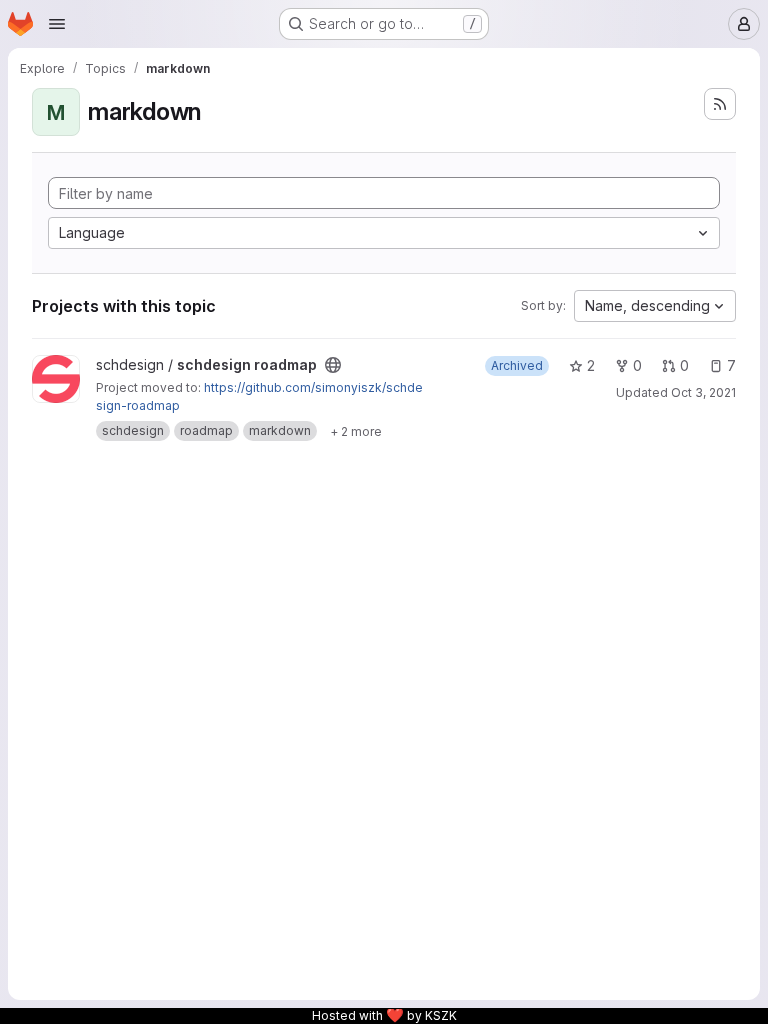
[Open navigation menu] (57, 24)
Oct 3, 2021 (703, 392)
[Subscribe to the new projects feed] (720, 104)
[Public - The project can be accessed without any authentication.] (333, 365)
